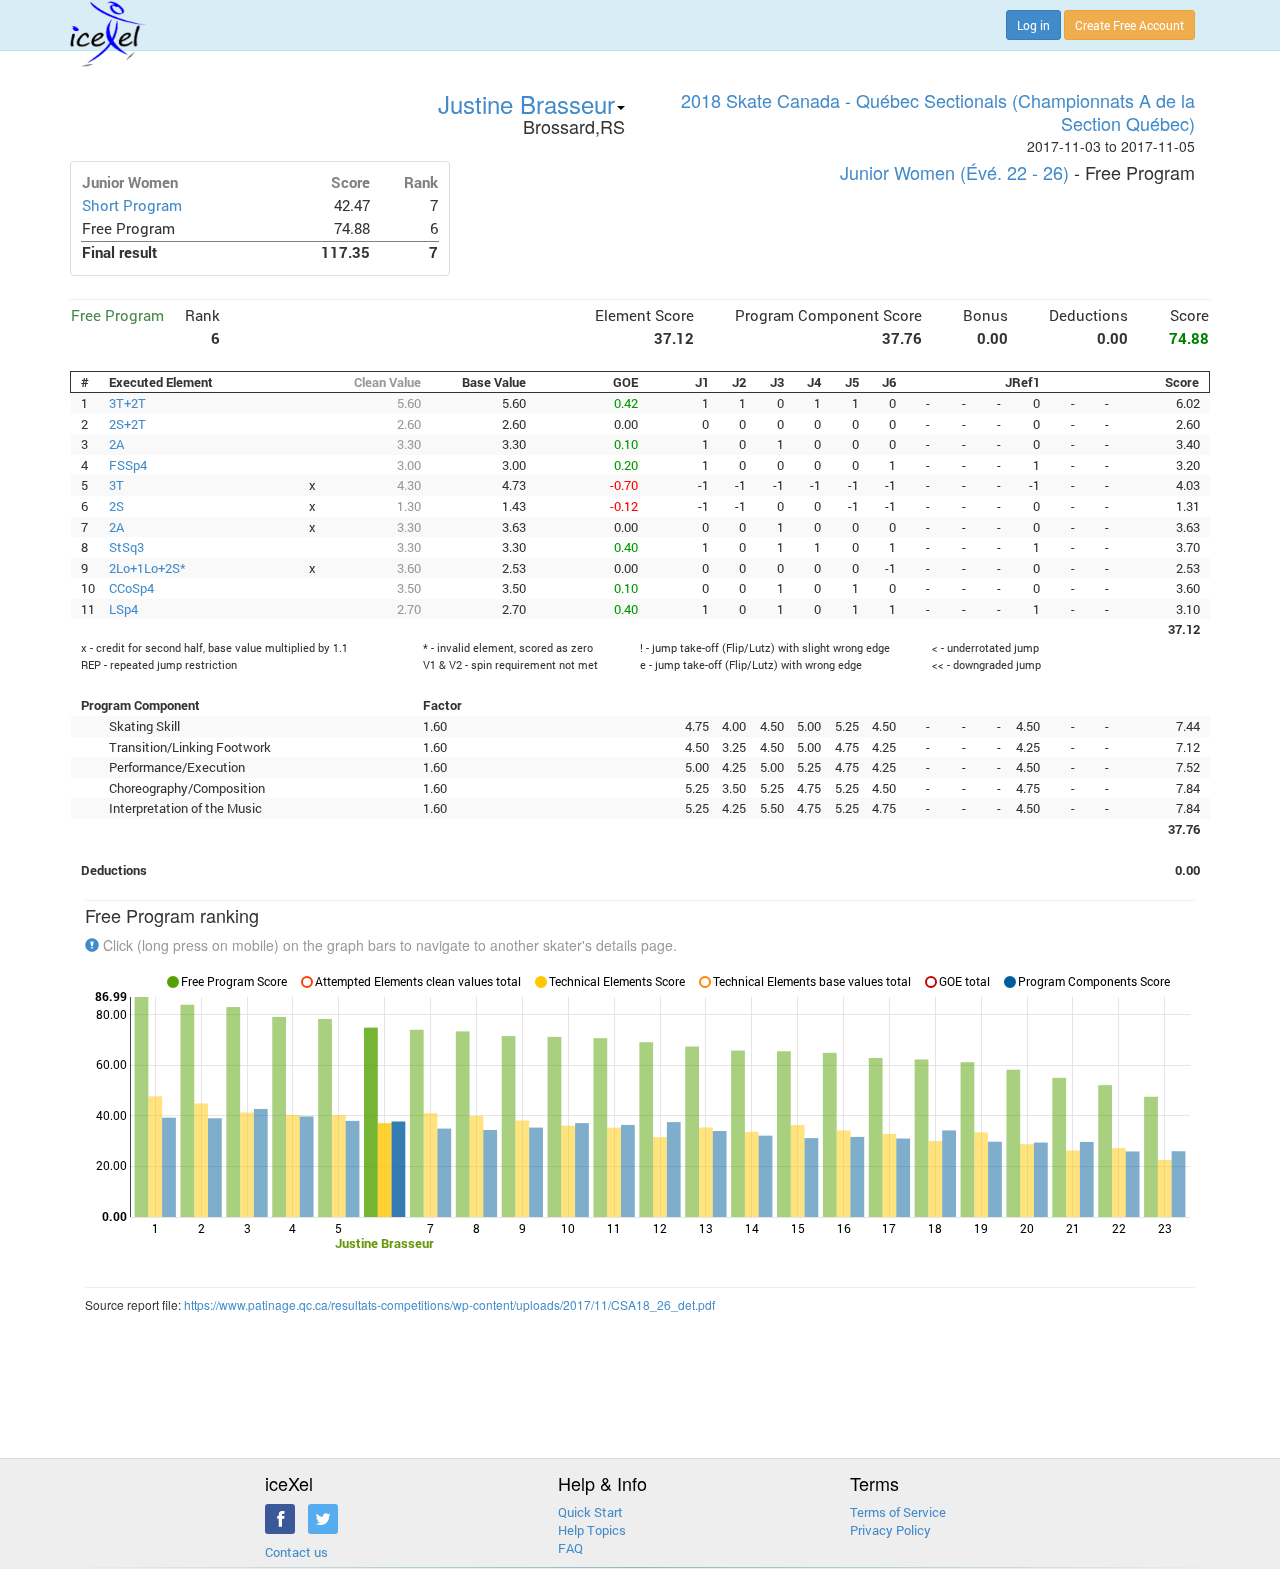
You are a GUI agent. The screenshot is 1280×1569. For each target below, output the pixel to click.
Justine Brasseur (526, 103)
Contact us (296, 1552)
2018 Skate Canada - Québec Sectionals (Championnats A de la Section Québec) (938, 111)
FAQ (570, 1548)
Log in (1033, 25)
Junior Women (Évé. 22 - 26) (954, 172)
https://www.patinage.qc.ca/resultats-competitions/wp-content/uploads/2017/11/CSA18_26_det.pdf (449, 1304)
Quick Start (590, 1512)
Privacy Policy (890, 1530)
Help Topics (592, 1530)
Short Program (132, 205)
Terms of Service (898, 1512)
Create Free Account (1129, 25)
